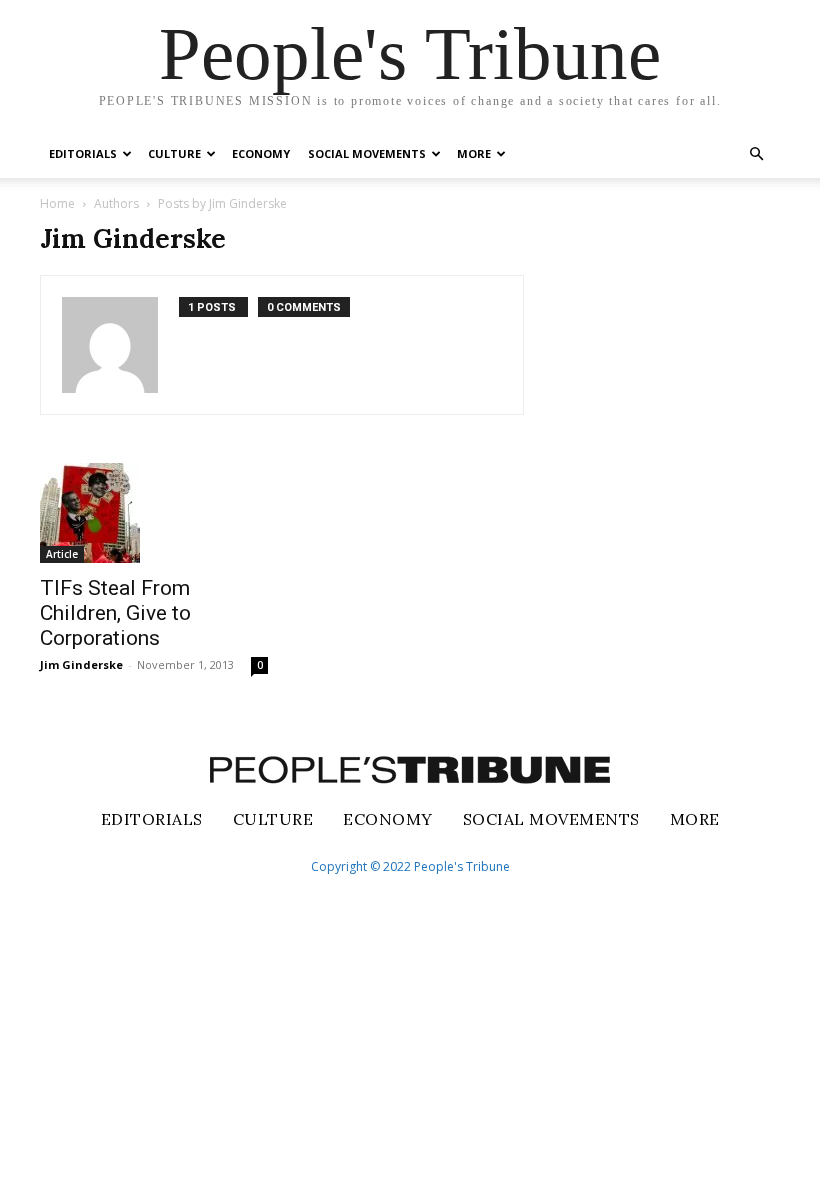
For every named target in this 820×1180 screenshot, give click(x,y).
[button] (756, 154)
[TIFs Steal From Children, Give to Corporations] (154, 513)
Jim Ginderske (81, 664)
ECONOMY (261, 153)
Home (57, 203)
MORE (474, 153)
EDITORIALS (83, 153)
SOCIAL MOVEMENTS (367, 153)
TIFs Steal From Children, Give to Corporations (115, 613)
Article (62, 554)
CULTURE (174, 153)
